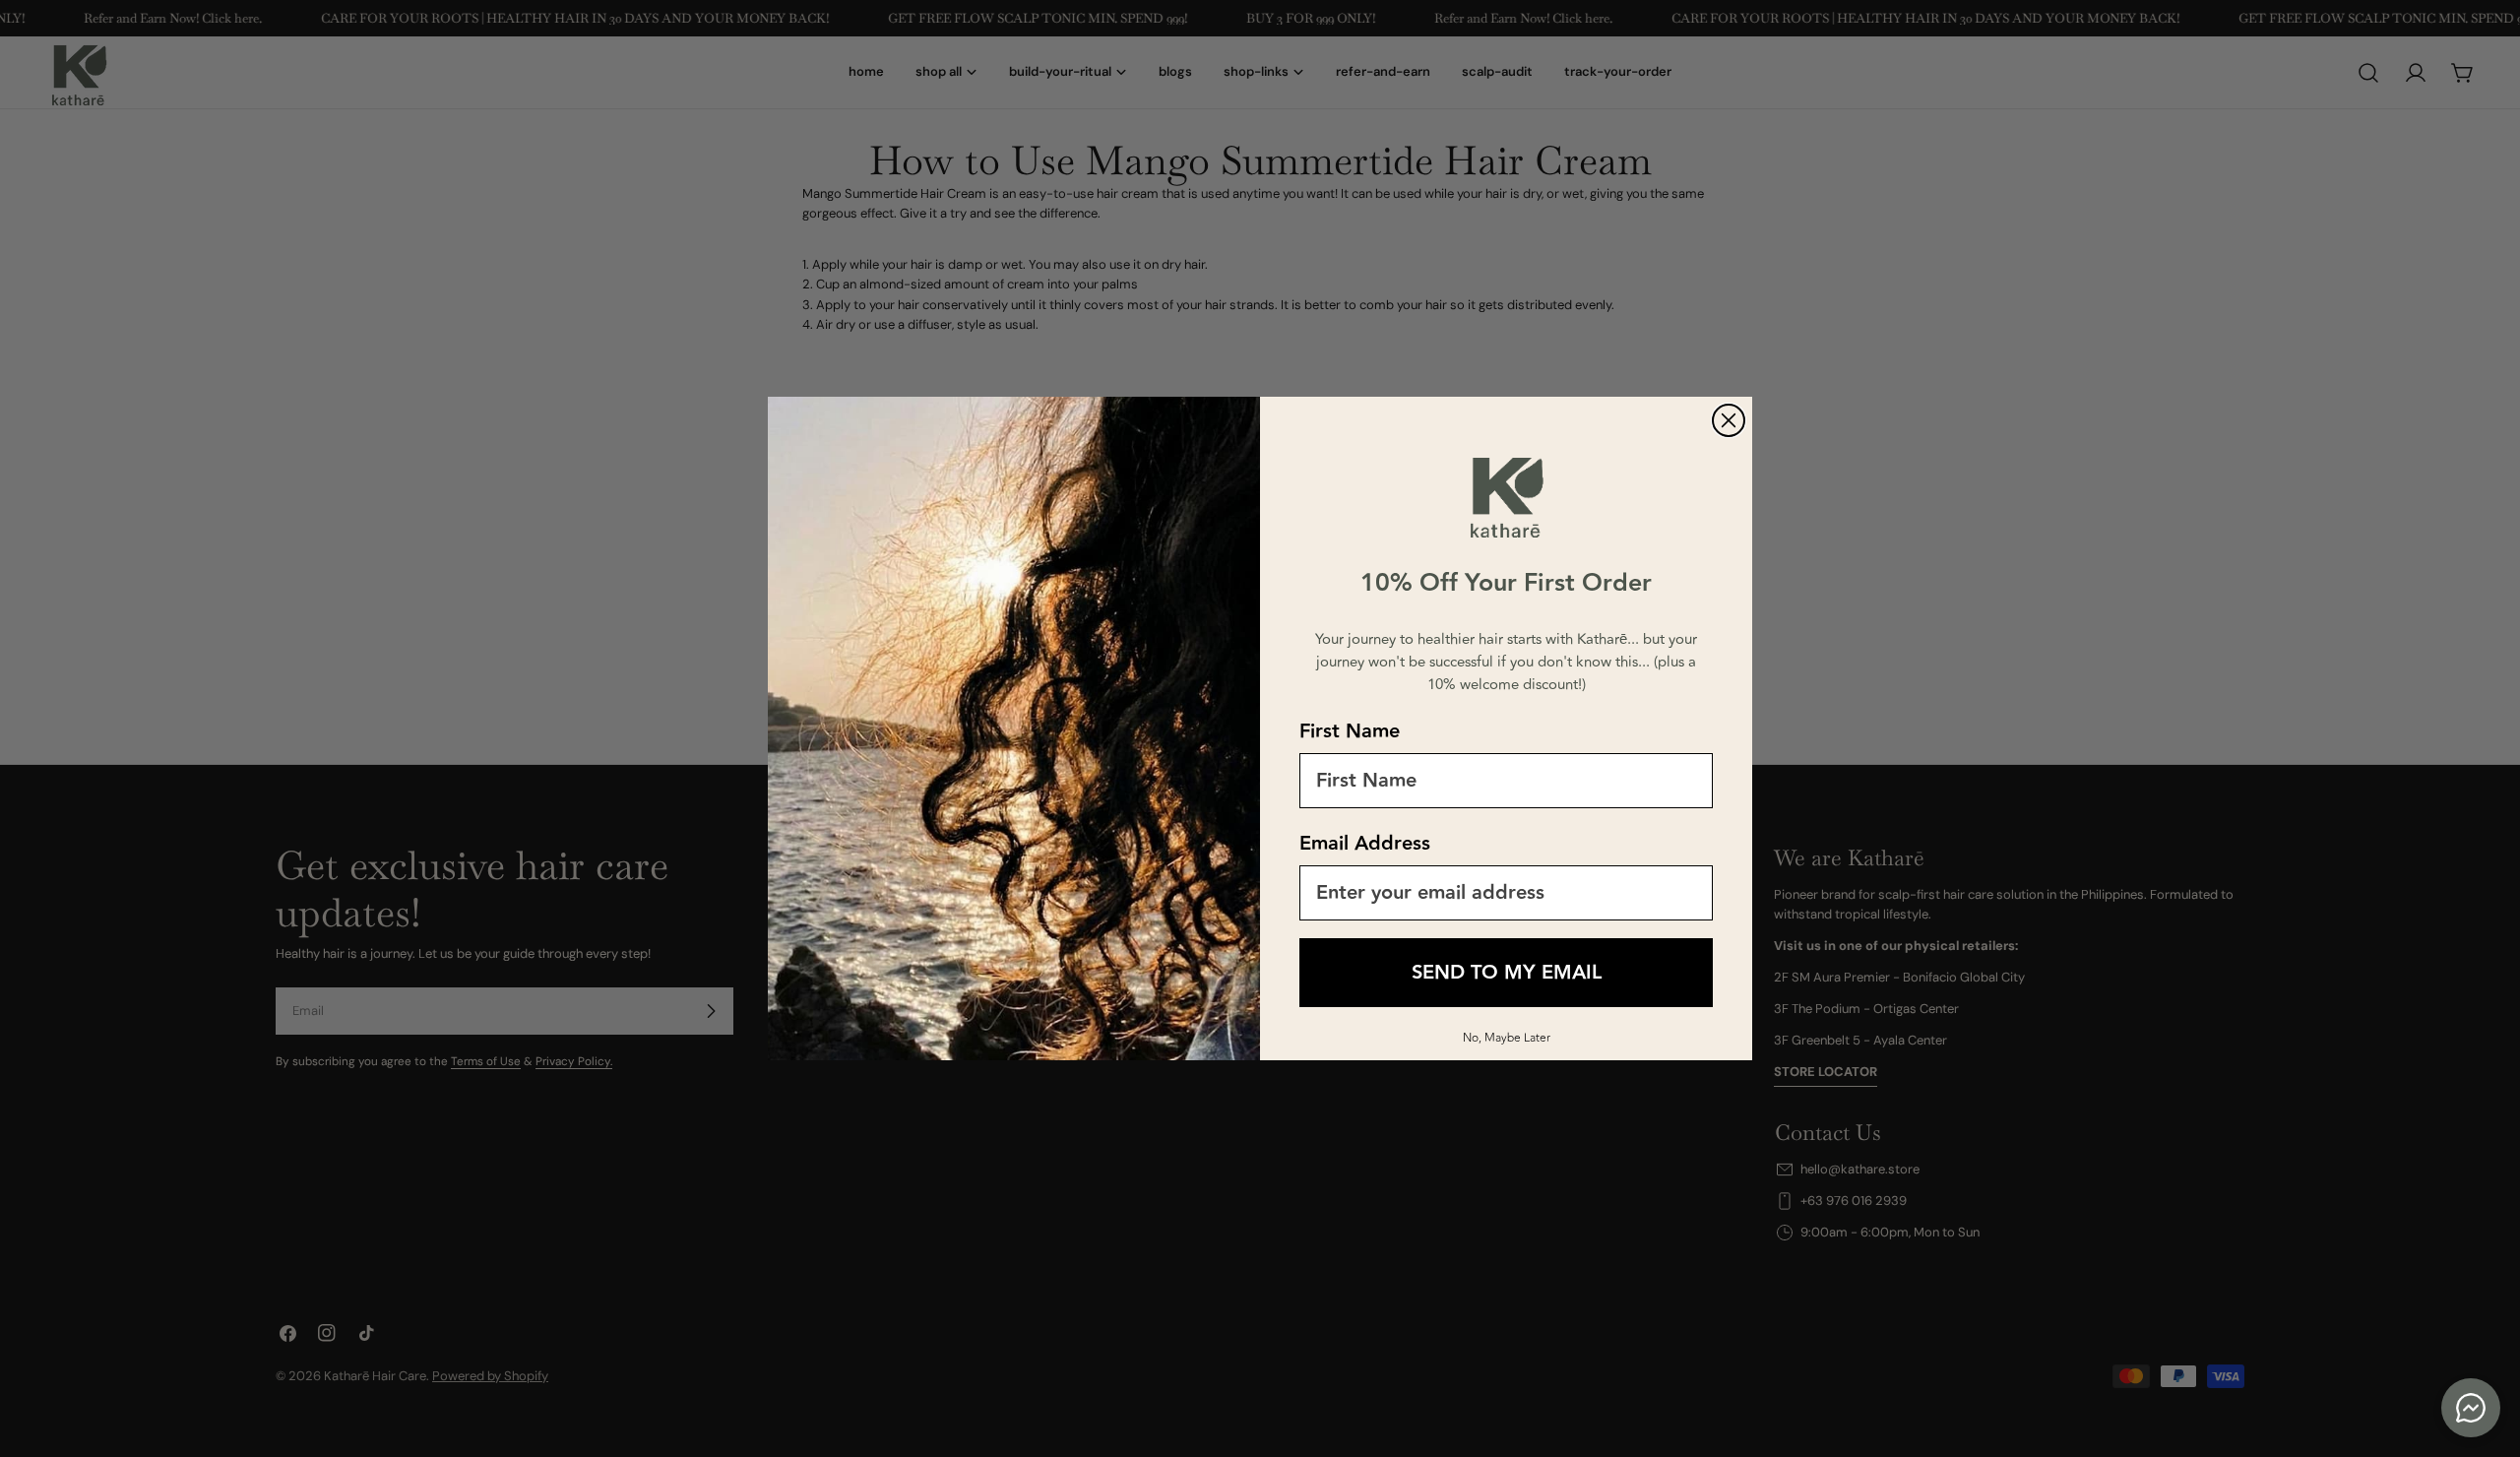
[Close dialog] (1729, 420)
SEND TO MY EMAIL (1507, 973)
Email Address (1365, 844)
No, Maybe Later (1507, 1038)
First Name (1350, 731)
